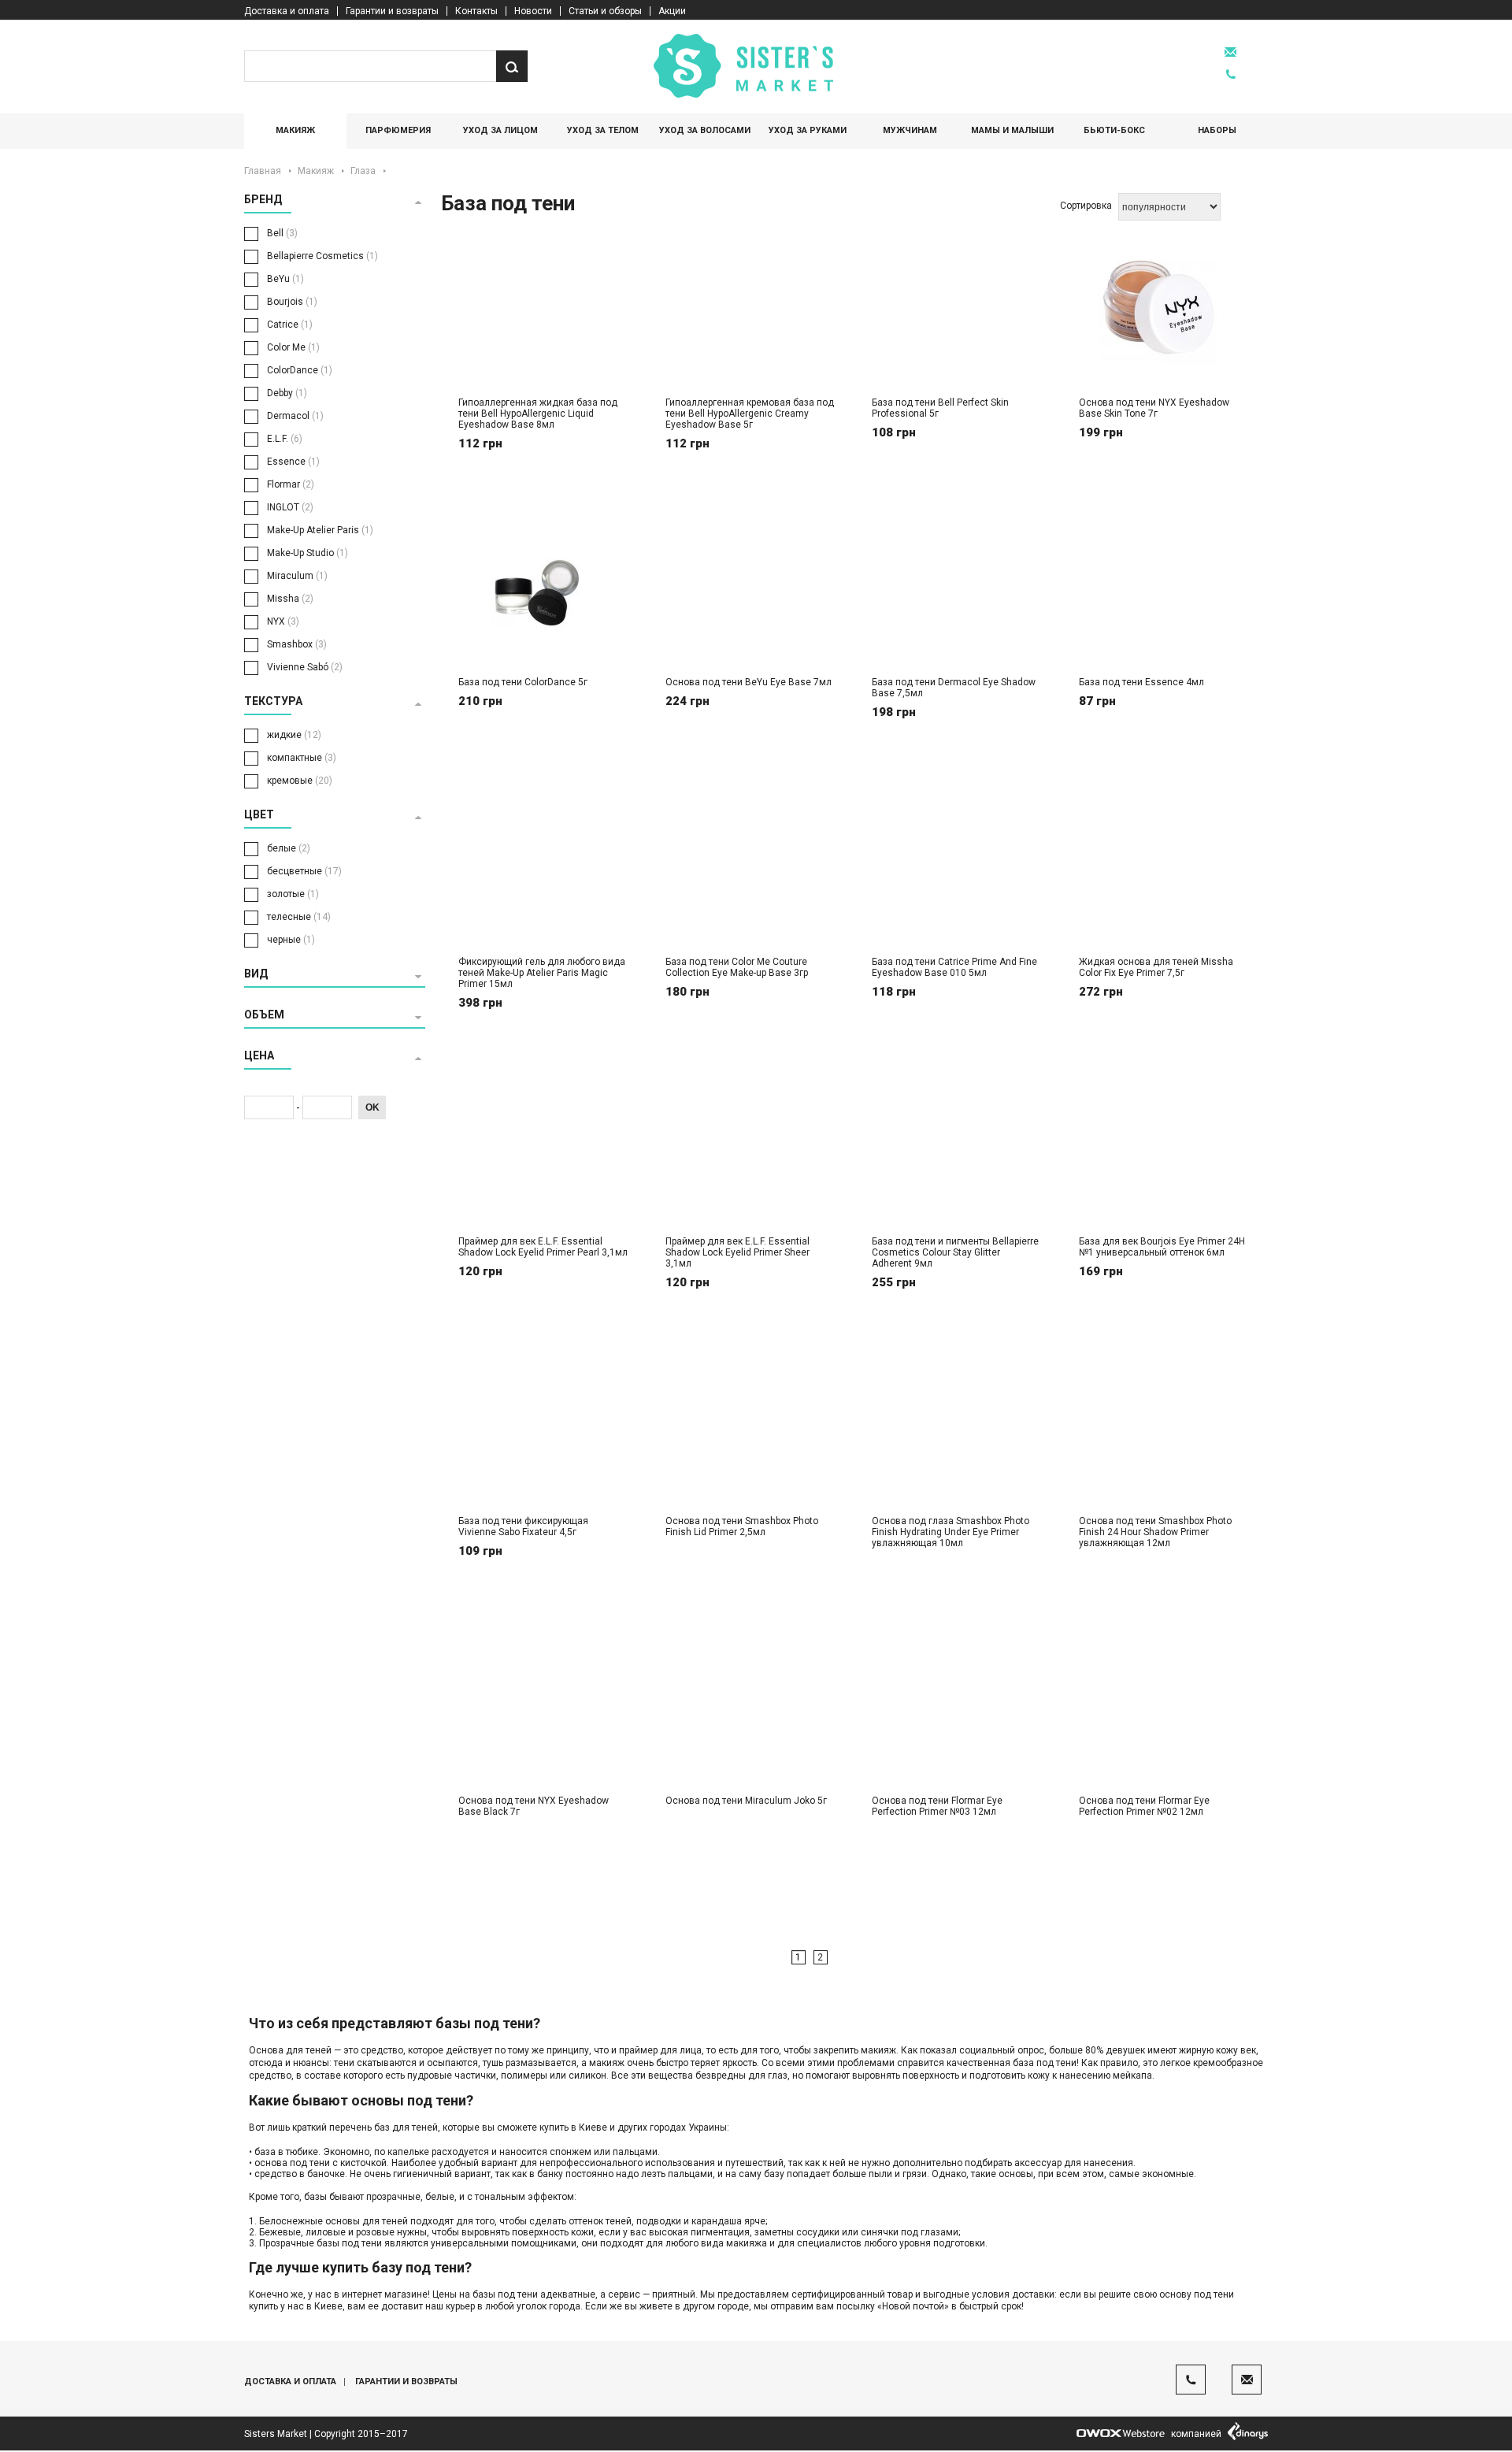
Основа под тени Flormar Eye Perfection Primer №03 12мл (937, 1806)
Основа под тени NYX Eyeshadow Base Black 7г (534, 1806)
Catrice (290, 325)
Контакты (476, 11)
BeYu (285, 279)
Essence (293, 462)
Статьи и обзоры (605, 11)
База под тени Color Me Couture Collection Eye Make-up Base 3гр (737, 967)
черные (291, 940)
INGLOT (290, 507)
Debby (287, 393)
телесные (299, 917)
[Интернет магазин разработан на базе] (1121, 2433)
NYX (283, 621)
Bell (282, 233)
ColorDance (300, 370)
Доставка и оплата (287, 11)
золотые (293, 894)
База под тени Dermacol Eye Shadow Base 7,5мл (954, 688)
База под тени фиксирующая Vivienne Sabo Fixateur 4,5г (523, 1526)
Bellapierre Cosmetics (322, 256)
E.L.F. (285, 439)
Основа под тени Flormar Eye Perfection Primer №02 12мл (1144, 1806)
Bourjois (292, 302)
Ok (372, 1107)
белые (289, 848)
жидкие (294, 735)
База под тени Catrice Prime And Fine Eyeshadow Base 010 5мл (954, 967)
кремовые (300, 781)
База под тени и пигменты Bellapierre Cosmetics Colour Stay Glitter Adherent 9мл (955, 1252)
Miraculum (297, 576)
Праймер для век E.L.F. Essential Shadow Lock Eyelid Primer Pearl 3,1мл (543, 1247)
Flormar (291, 484)
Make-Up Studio (308, 553)
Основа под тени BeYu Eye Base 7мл (749, 682)
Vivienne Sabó (305, 667)
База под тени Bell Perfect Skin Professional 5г (940, 408)
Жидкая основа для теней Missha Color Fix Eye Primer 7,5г (1156, 967)
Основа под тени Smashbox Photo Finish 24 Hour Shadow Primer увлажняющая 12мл (1155, 1532)
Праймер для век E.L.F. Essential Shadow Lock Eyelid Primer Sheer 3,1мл (737, 1252)
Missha (290, 599)
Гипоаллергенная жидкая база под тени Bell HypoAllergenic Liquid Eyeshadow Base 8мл (538, 414)
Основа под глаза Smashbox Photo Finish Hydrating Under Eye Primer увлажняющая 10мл (951, 1532)
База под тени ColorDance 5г (523, 682)
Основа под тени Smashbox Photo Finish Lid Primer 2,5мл (742, 1526)
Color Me (293, 347)
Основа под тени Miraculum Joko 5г (746, 1801)
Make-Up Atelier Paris (320, 530)
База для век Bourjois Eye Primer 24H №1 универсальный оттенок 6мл (1162, 1247)
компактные (302, 758)
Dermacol (295, 416)
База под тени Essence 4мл (1141, 682)
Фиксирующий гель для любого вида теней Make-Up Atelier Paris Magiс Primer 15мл (542, 973)
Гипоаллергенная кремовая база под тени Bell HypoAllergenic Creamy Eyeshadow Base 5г (750, 414)
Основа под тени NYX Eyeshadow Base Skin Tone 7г (1154, 408)
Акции (672, 11)
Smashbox (297, 644)
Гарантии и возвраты (392, 11)
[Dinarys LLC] (1248, 2433)
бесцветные (304, 871)
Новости (533, 11)
